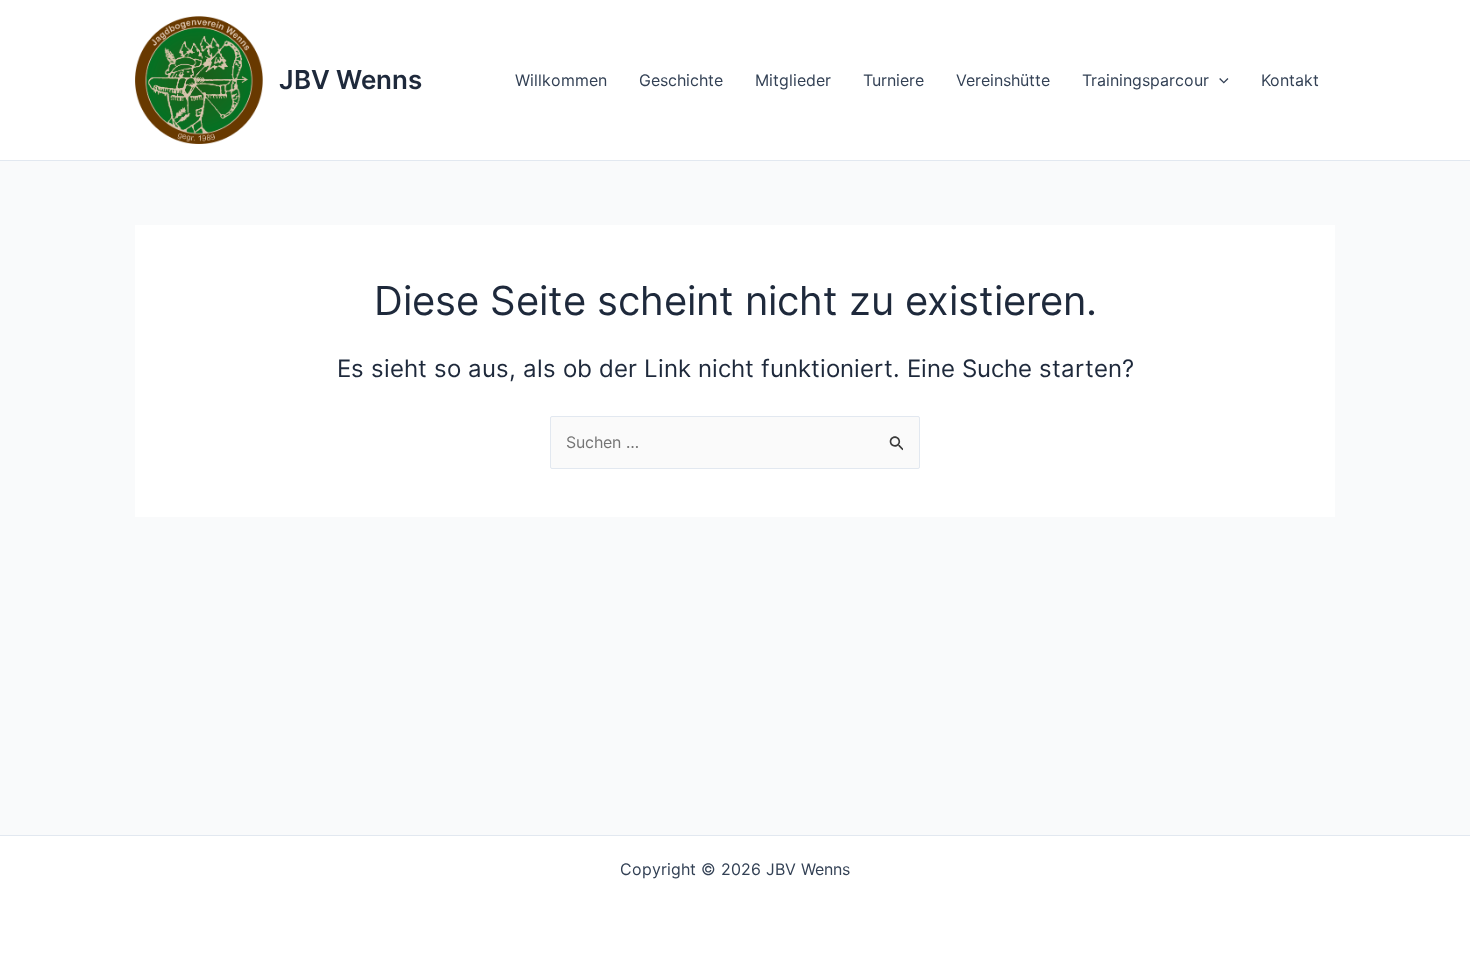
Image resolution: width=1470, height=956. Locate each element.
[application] (1219, 80)
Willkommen (561, 80)
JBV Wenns (350, 79)
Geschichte (681, 80)
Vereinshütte (1003, 80)
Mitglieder (793, 80)
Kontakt (1290, 80)
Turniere (893, 80)
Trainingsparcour (1145, 80)
